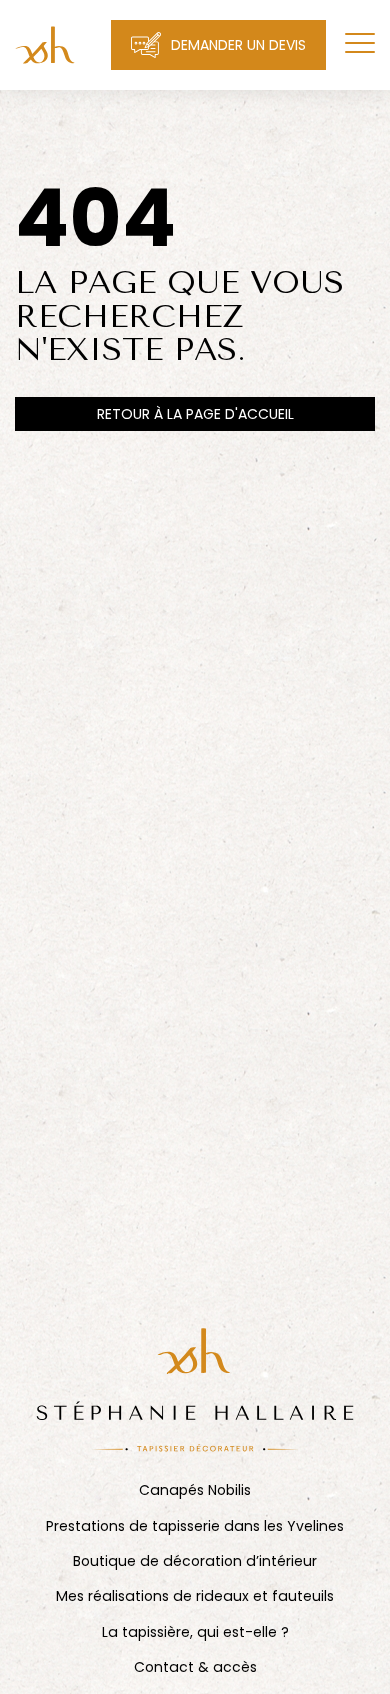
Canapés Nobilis (195, 1490)
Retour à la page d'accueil (195, 414)
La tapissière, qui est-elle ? (195, 1632)
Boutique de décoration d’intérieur (195, 1561)
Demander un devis (238, 45)
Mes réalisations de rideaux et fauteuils (195, 1596)
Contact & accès (195, 1667)
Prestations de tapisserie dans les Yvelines (195, 1526)
